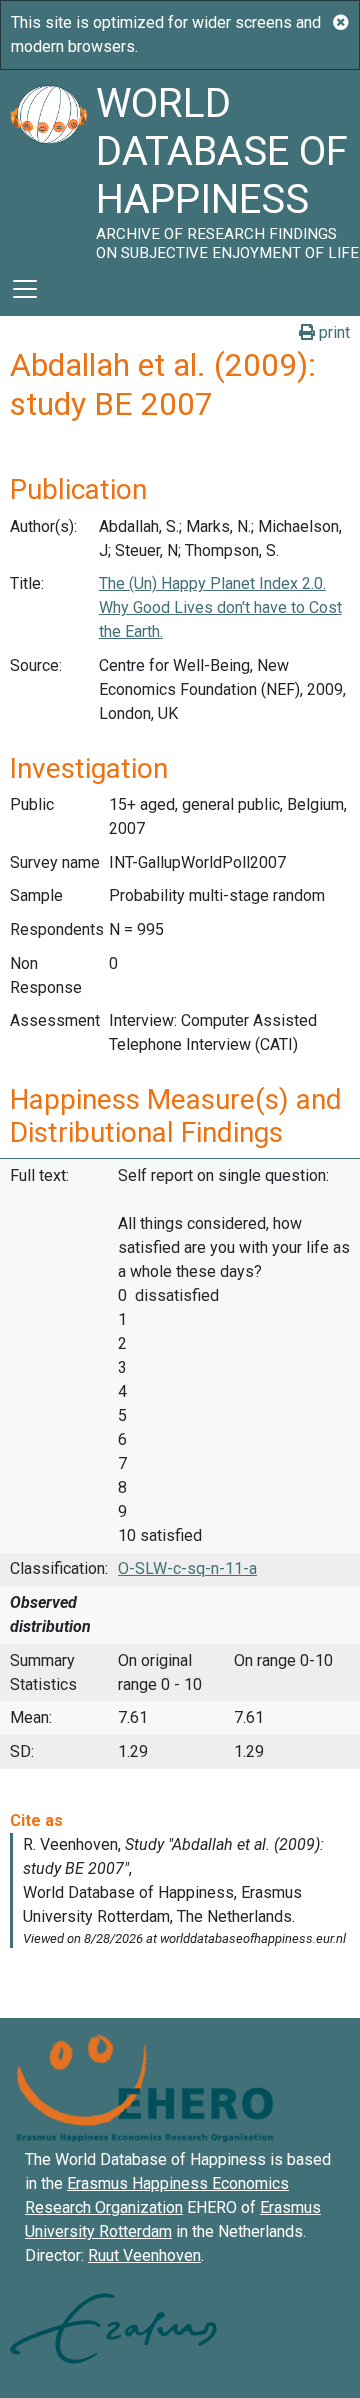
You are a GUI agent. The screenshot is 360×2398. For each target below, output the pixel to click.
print (332, 332)
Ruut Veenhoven (144, 2255)
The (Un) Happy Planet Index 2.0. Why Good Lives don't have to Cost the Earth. (220, 607)
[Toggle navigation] (25, 289)
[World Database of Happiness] (48, 166)
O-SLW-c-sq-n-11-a (187, 1568)
